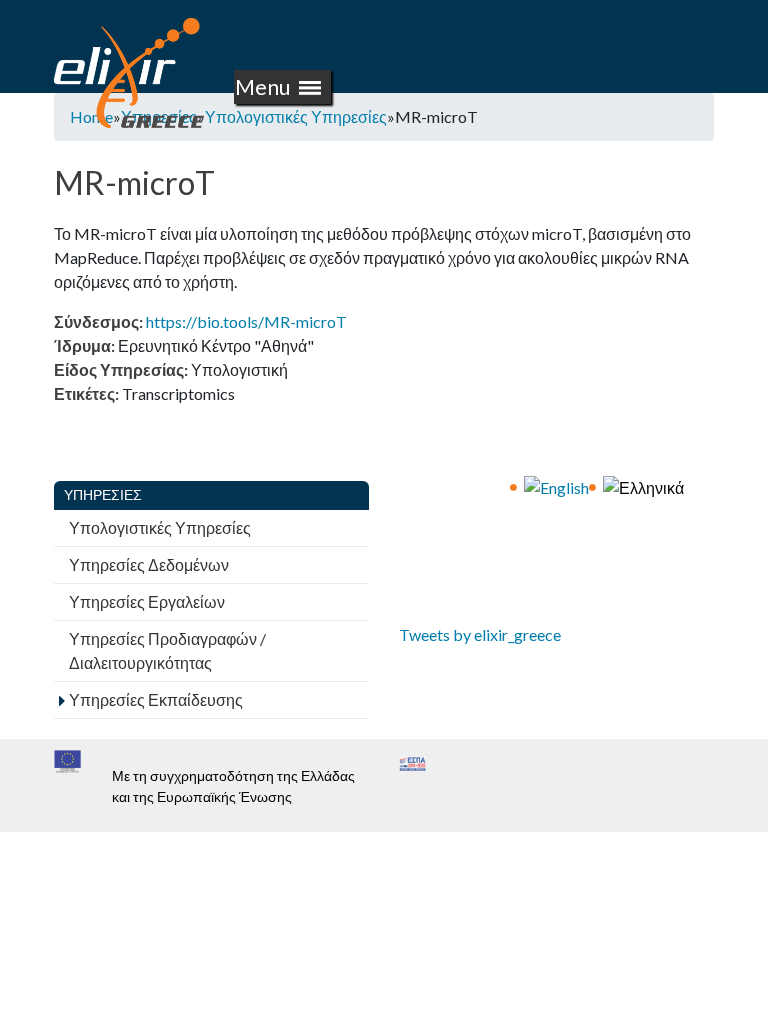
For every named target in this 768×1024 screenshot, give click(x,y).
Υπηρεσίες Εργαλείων (147, 601)
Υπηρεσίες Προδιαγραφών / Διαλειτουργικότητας (167, 650)
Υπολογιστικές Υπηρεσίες (296, 116)
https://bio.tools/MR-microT (246, 321)
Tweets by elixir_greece (480, 634)
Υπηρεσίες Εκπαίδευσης (156, 699)
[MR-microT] (556, 485)
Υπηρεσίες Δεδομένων (149, 564)
